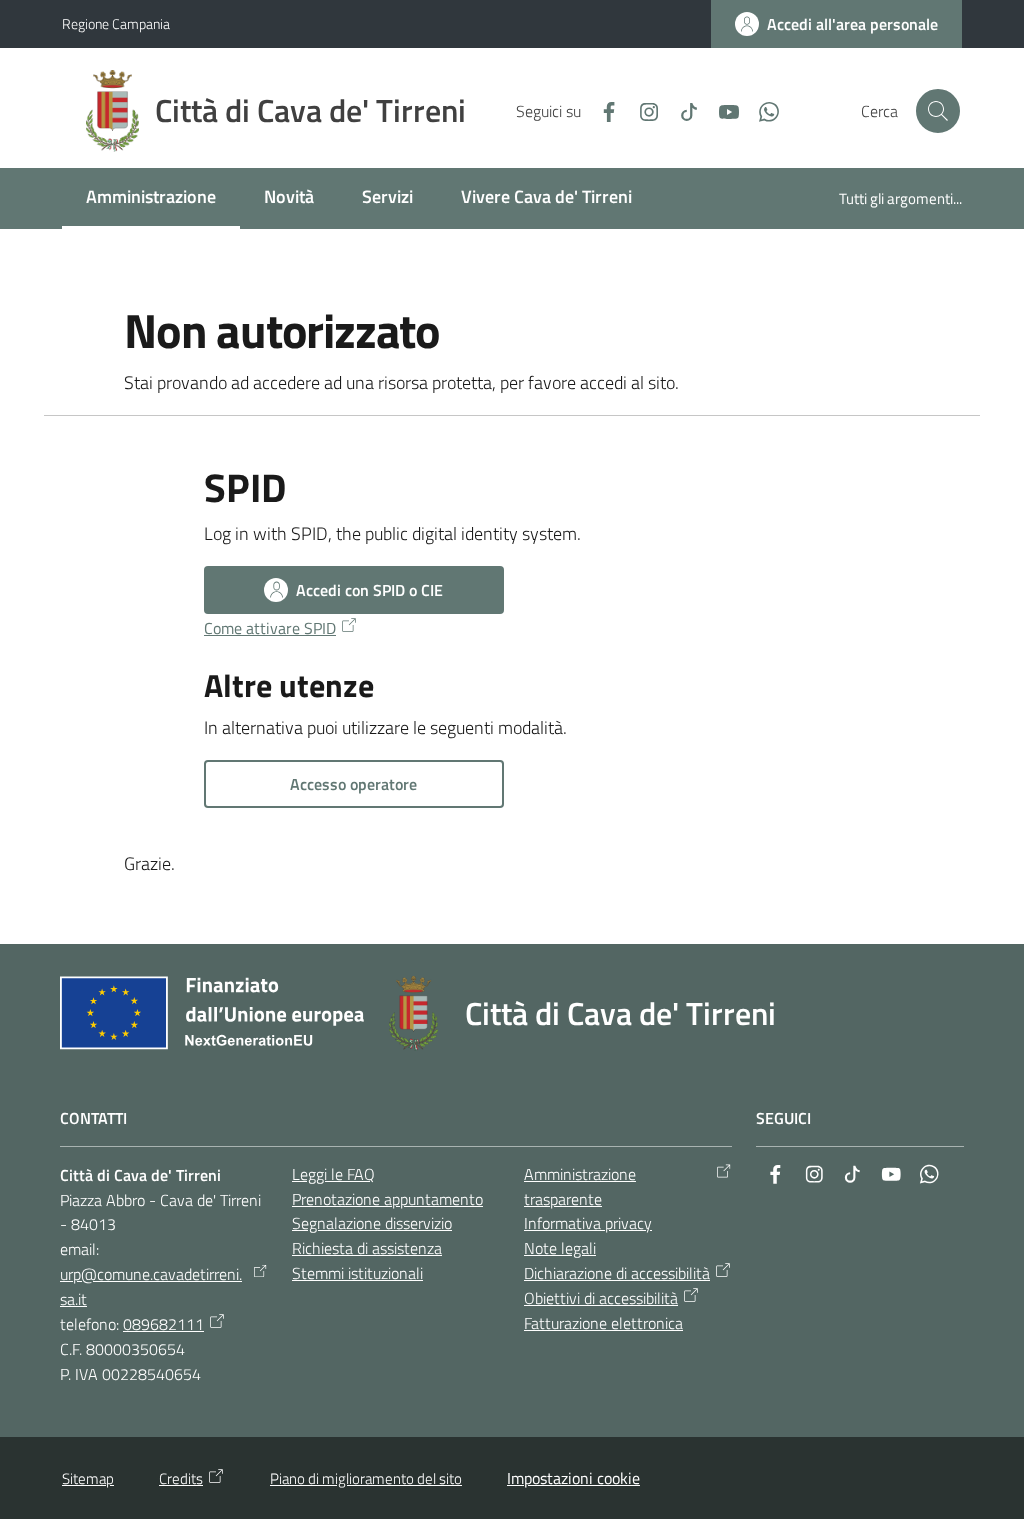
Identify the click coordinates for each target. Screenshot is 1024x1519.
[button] (938, 111)
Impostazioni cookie (573, 1478)
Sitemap (88, 1478)
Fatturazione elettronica (603, 1323)
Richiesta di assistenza (367, 1248)
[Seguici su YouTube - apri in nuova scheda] (721, 110)
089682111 (163, 1324)
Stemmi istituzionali (357, 1273)
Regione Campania (116, 23)
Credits (181, 1478)
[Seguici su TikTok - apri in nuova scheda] (681, 110)
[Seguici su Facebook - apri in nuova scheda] (601, 110)
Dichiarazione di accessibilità (617, 1273)
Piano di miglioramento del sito (366, 1478)
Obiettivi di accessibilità (601, 1298)
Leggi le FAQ (333, 1174)
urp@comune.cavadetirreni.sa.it (151, 1286)
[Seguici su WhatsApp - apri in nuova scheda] (761, 110)
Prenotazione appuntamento (387, 1199)
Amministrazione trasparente (580, 1186)
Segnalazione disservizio (372, 1223)
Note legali (560, 1248)
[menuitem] (151, 198)
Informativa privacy (588, 1223)
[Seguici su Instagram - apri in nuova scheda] (641, 110)
